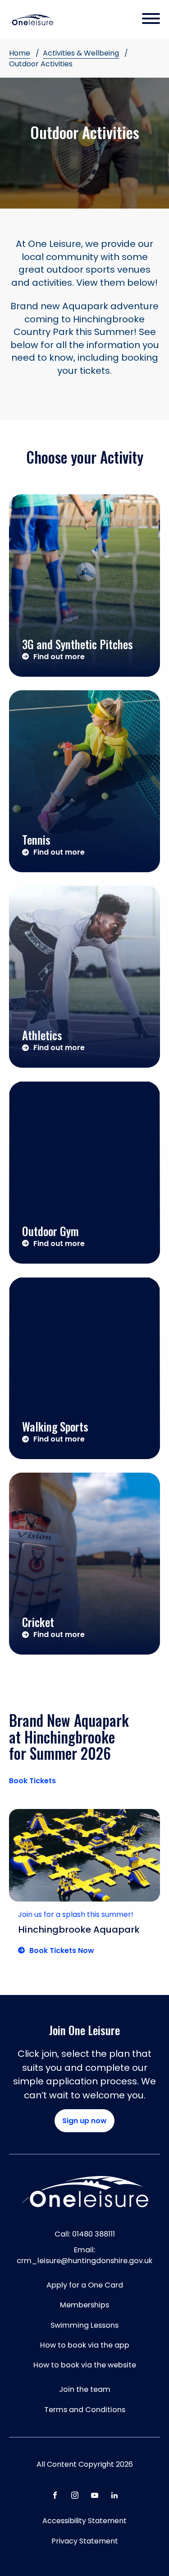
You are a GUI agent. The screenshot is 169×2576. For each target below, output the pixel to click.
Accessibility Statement (84, 2521)
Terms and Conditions (85, 2410)
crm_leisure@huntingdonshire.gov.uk (84, 2261)
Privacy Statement (85, 2541)
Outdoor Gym (50, 1231)
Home (20, 53)
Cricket (38, 1622)
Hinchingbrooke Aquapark (79, 1930)
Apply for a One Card (85, 2285)
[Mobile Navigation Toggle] (151, 19)
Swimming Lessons (84, 2325)
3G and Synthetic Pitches (78, 644)
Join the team (85, 2389)
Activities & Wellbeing (81, 53)
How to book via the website (85, 2365)
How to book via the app (85, 2345)
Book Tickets (32, 1781)
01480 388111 (94, 2234)
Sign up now (84, 2121)
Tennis (36, 839)
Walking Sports (55, 1426)
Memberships (84, 2305)
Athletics (42, 1035)
